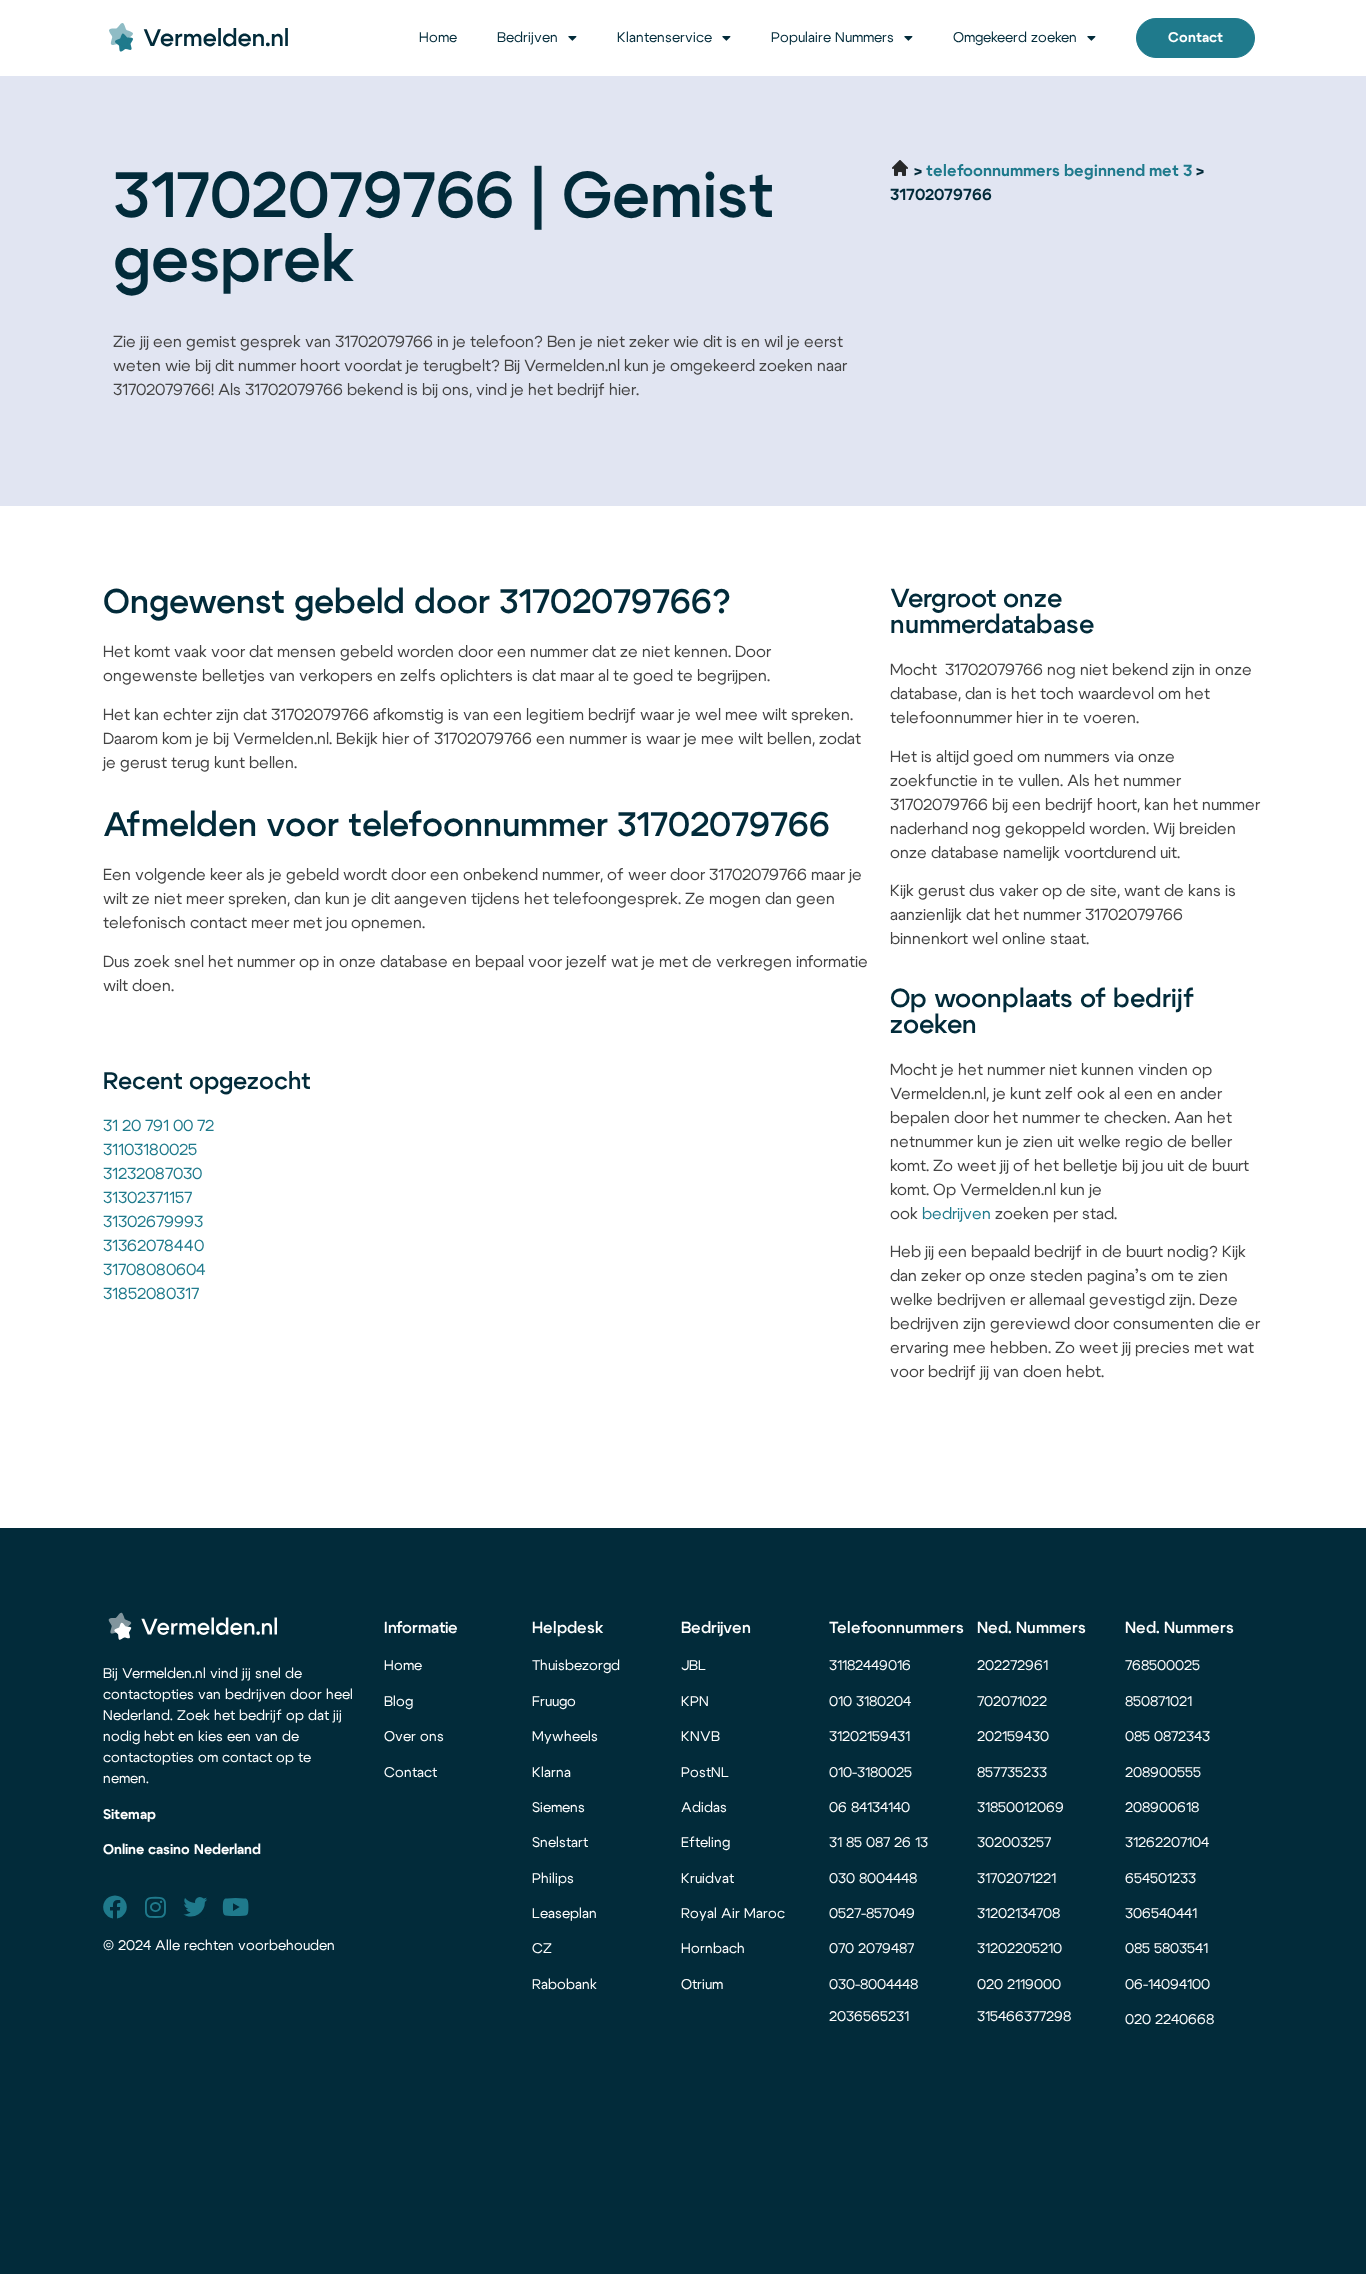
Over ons (414, 1737)
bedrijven (956, 1214)
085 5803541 (1166, 1949)
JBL (693, 1666)
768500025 (1162, 1666)
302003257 (1014, 1843)
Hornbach (713, 1949)
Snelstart (560, 1843)
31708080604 (154, 1270)
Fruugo (554, 1702)
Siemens (558, 1808)
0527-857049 (872, 1914)
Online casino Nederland (182, 1850)
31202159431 (869, 1737)
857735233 (1012, 1773)
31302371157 (147, 1198)
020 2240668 (1169, 2020)
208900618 (1162, 1808)
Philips (553, 1879)
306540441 (1161, 1914)
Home (438, 38)
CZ (542, 1949)
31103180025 (150, 1150)
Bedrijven (527, 38)
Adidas (704, 1808)
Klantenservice (664, 38)
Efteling (705, 1843)
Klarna (551, 1773)
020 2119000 (1019, 1985)
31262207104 (1167, 1843)
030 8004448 (873, 1879)
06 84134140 (869, 1808)
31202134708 (1018, 1914)
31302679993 (153, 1222)
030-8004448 (873, 1985)
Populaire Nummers (832, 38)
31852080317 (151, 1294)
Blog (398, 1702)
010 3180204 (870, 1702)
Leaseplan (564, 1914)
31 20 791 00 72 (158, 1126)
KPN (695, 1702)
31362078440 (153, 1246)
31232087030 (152, 1174)
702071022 (1014, 1702)
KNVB (700, 1737)
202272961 (1012, 1666)
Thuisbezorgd (576, 1666)
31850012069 (1020, 1808)
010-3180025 (870, 1773)
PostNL (705, 1773)
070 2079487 (871, 1949)
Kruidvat (707, 1879)
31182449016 (870, 1666)
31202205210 (1019, 1949)
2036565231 (869, 2017)
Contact (410, 1773)
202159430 (1015, 1737)
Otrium (702, 1985)
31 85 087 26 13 (878, 1843)
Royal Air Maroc (735, 1914)
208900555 (1163, 1773)
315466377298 (1024, 2017)
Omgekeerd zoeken (1015, 38)
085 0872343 (1167, 1737)
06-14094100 (1167, 1985)
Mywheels (565, 1737)
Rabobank (564, 1985)
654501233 (1160, 1879)
